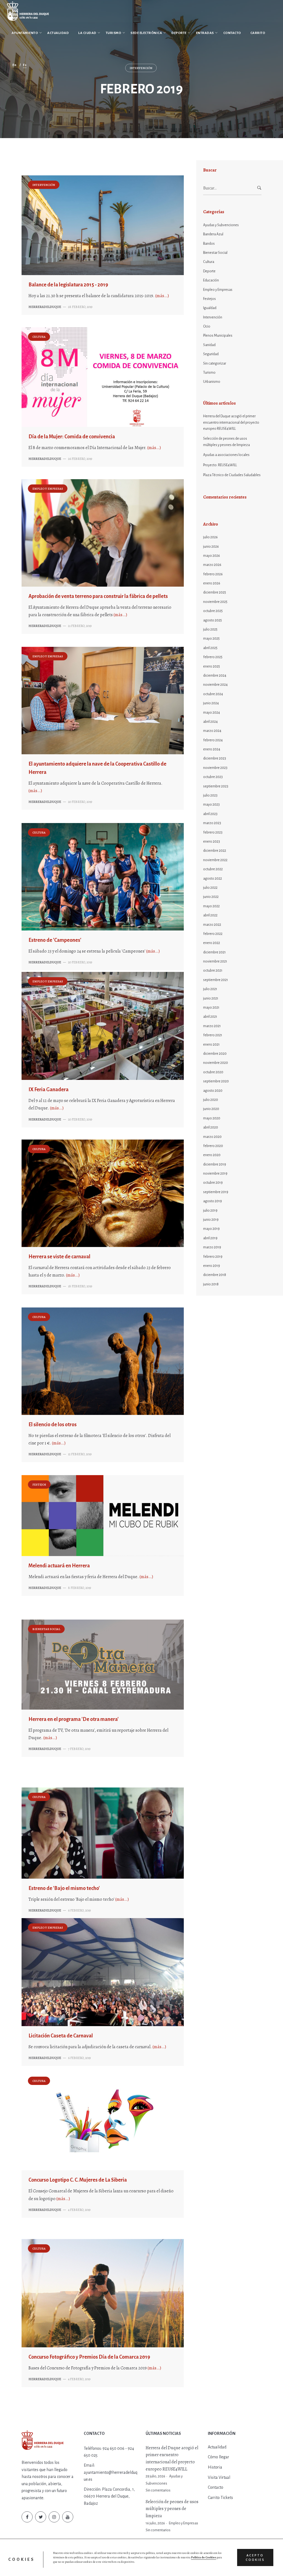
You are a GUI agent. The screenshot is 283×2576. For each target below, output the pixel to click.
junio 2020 (211, 1109)
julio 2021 (210, 989)
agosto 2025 (213, 620)
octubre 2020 (213, 1072)
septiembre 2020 (216, 1081)
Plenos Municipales (218, 336)
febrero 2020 (213, 1146)
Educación (211, 280)
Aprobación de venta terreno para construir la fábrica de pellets (98, 596)
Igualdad (210, 308)
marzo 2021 (212, 1026)
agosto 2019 (213, 1201)
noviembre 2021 (215, 961)
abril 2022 (210, 915)
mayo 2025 (211, 639)
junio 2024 (211, 703)
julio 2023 (210, 795)
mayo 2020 (212, 1118)
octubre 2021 (213, 971)
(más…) (162, 296)
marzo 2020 (212, 1137)
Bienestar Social (46, 1629)
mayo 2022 (211, 906)
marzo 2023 (212, 823)
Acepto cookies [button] (255, 2557)
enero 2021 (211, 1045)
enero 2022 (212, 943)
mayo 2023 (211, 805)
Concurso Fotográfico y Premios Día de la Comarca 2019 (89, 2357)
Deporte (209, 271)
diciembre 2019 (215, 1164)
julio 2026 (210, 537)
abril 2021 (210, 1017)
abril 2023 (210, 814)
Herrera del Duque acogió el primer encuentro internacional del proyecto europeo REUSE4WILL (231, 422)
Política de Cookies (204, 2557)
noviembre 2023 (215, 768)
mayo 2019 (211, 1229)
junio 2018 (211, 1284)
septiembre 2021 (216, 980)
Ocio (207, 326)
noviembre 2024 (215, 685)
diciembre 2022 (215, 851)
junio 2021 (211, 998)
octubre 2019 (213, 1183)
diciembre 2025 (215, 592)
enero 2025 (212, 666)
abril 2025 (210, 648)
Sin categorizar (215, 363)
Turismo (209, 373)
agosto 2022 (213, 879)
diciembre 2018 (215, 1275)
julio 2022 (210, 888)
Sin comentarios (158, 2490)
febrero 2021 (213, 1035)
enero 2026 (212, 583)
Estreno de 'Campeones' (55, 940)
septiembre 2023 (216, 786)
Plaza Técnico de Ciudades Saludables (232, 475)
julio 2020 (211, 1100)
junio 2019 (211, 1220)
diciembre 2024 (215, 676)
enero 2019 (212, 1266)
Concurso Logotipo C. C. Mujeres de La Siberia (78, 2180)
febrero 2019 (213, 1257)
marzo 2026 (212, 565)
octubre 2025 (213, 611)
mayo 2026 (212, 556)
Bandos (209, 244)
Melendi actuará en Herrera (59, 1566)
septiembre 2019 (216, 1192)
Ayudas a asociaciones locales (226, 455)
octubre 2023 (213, 777)
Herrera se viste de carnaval (59, 1257)
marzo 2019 (212, 1247)
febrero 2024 (213, 740)
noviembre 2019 (215, 1174)
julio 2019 (210, 1211)
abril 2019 (210, 1238)
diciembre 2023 (215, 758)
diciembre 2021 (214, 952)
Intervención (44, 185)
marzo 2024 (212, 731)
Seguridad (211, 354)
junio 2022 (211, 897)
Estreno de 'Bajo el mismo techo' (64, 1888)
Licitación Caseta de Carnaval (61, 2036)
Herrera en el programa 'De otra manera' (74, 1719)
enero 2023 (212, 842)
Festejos (39, 1485)
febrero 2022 (213, 934)
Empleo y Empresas (48, 489)
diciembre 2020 (215, 1054)
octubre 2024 (213, 694)
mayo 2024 (212, 713)
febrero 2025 (213, 657)
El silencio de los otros (53, 1425)
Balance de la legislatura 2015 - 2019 (68, 285)
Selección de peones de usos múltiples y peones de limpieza (226, 442)
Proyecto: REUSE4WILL (220, 465)
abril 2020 (211, 1127)
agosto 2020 (213, 1091)
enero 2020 (212, 1155)
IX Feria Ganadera (49, 1090)
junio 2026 (211, 547)
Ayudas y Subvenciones (221, 225)
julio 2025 (210, 629)
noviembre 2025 (215, 602)
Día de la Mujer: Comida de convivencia (72, 437)
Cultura (39, 337)
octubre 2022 (213, 869)
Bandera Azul (213, 234)
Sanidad (209, 345)
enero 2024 (212, 749)
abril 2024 (210, 722)
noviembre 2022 (215, 860)
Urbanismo (212, 382)
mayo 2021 (211, 1008)
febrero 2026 (213, 574)
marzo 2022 (212, 925)
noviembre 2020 (216, 1063)
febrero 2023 (213, 832)
